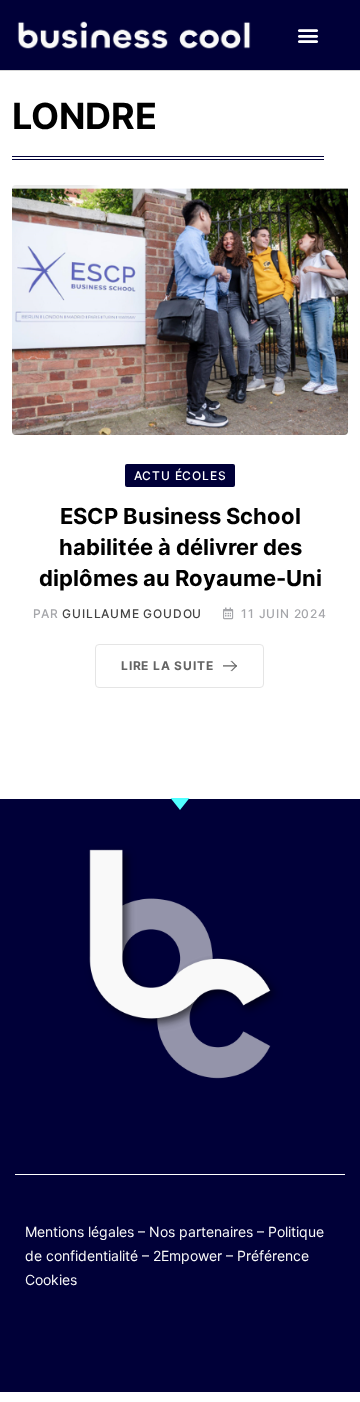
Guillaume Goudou (132, 613)
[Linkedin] (277, 1344)
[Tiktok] (199, 1344)
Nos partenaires (201, 1231)
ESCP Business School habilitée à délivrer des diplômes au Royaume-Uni (180, 547)
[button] (307, 35)
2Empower (187, 1255)
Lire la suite (167, 665)
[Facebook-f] (121, 1344)
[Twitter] (82, 1344)
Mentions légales (79, 1231)
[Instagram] (238, 1344)
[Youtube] (160, 1344)
